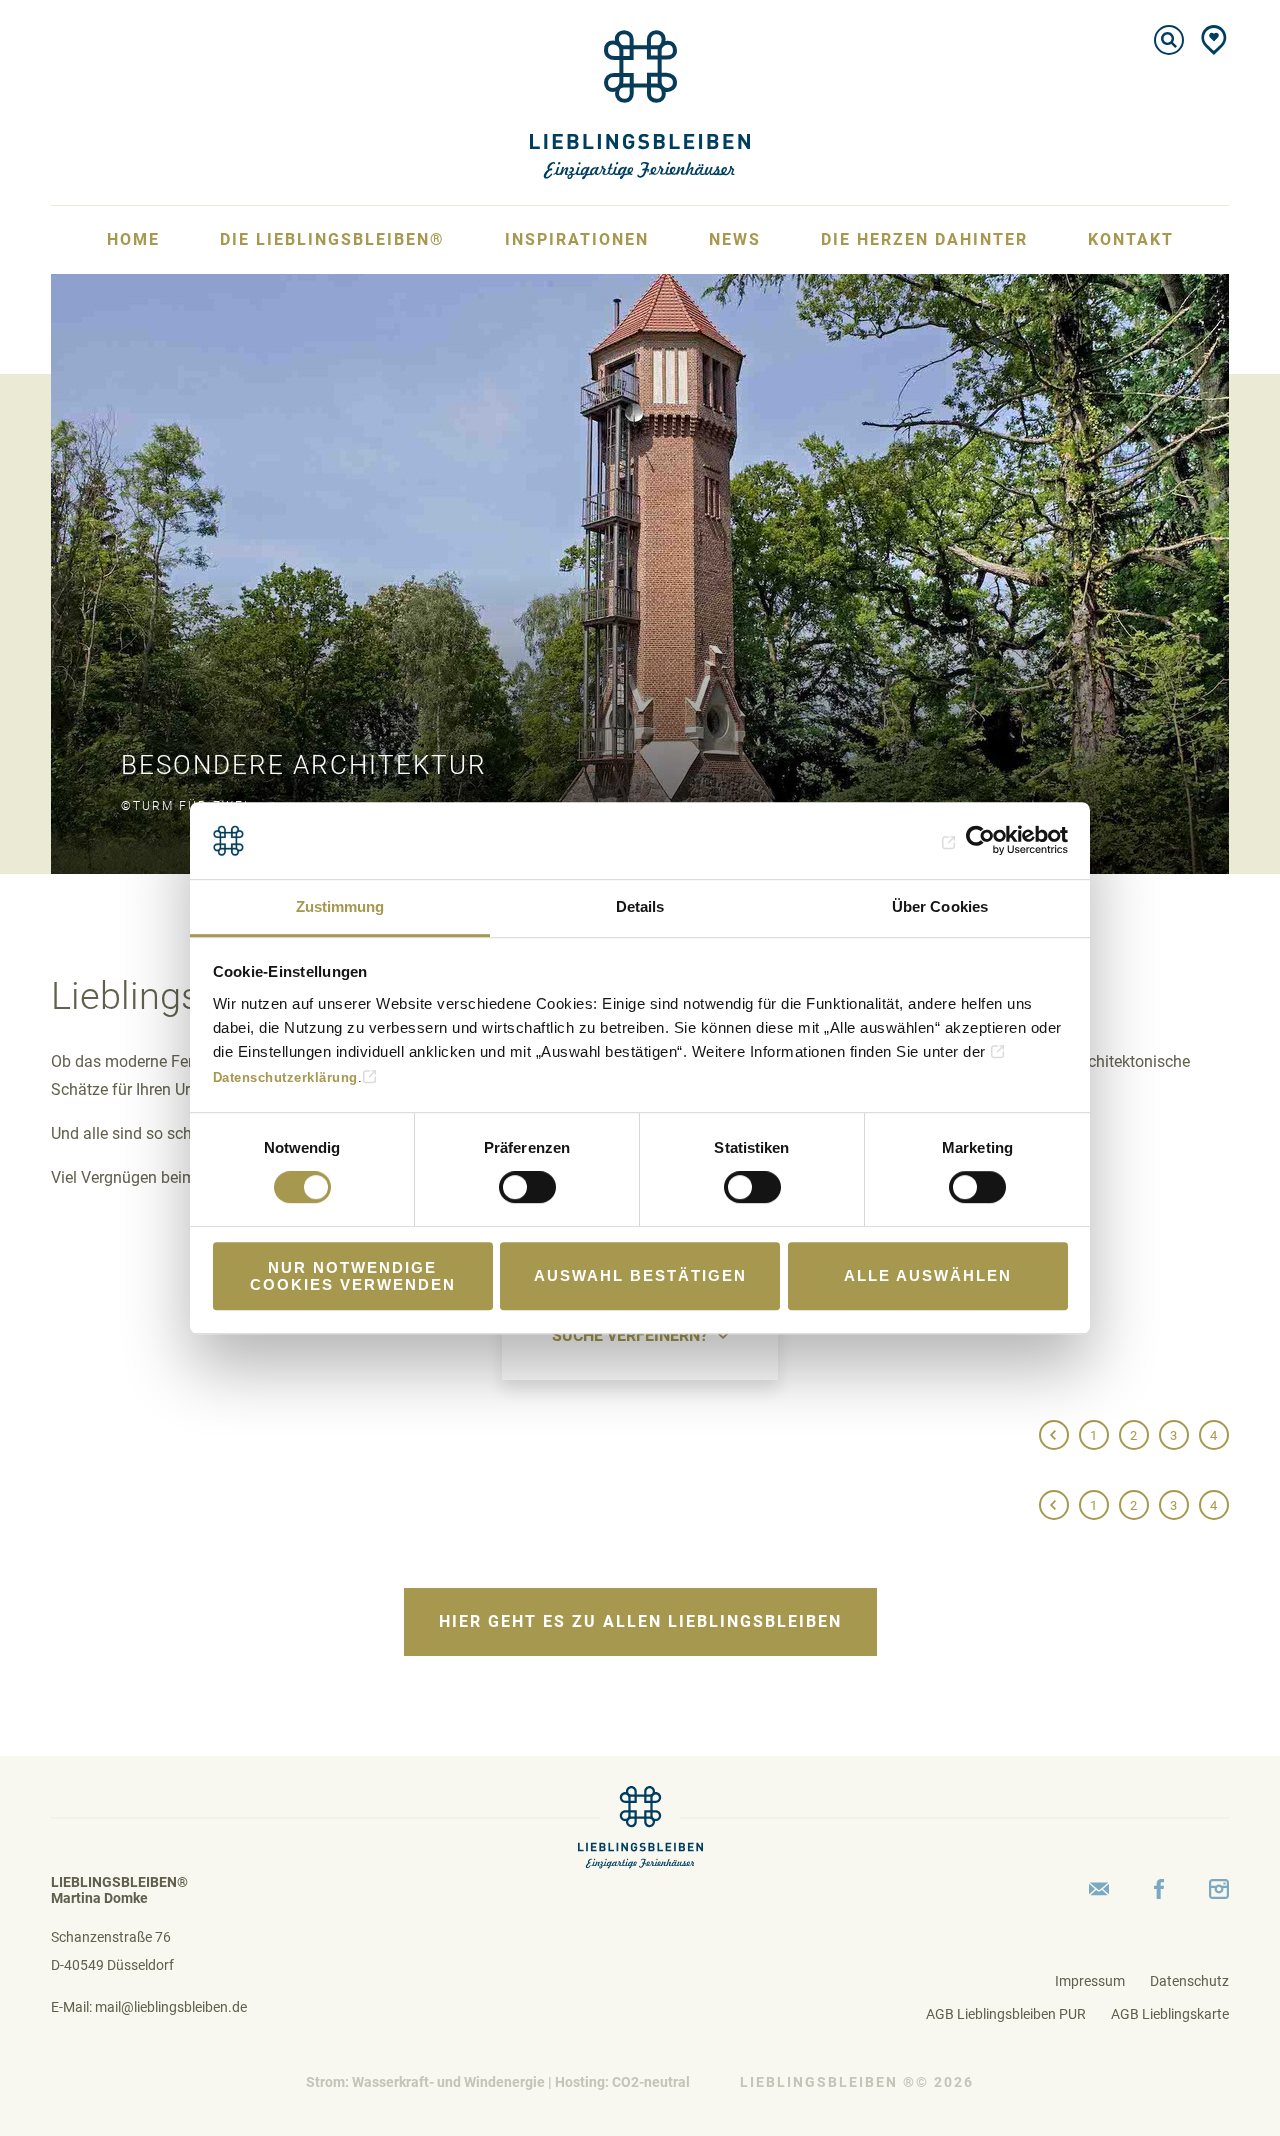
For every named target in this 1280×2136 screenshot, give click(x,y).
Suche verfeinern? (630, 1335)
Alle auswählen (928, 1275)
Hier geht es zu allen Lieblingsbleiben (640, 1621)
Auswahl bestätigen (640, 1275)
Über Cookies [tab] (940, 906)
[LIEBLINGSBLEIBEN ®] (640, 103)
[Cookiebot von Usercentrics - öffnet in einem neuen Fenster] (980, 841)
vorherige (1054, 1436)
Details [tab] (640, 906)
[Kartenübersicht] (1214, 40)
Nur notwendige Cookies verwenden (353, 1276)
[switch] (527, 1187)
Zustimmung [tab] (340, 906)
